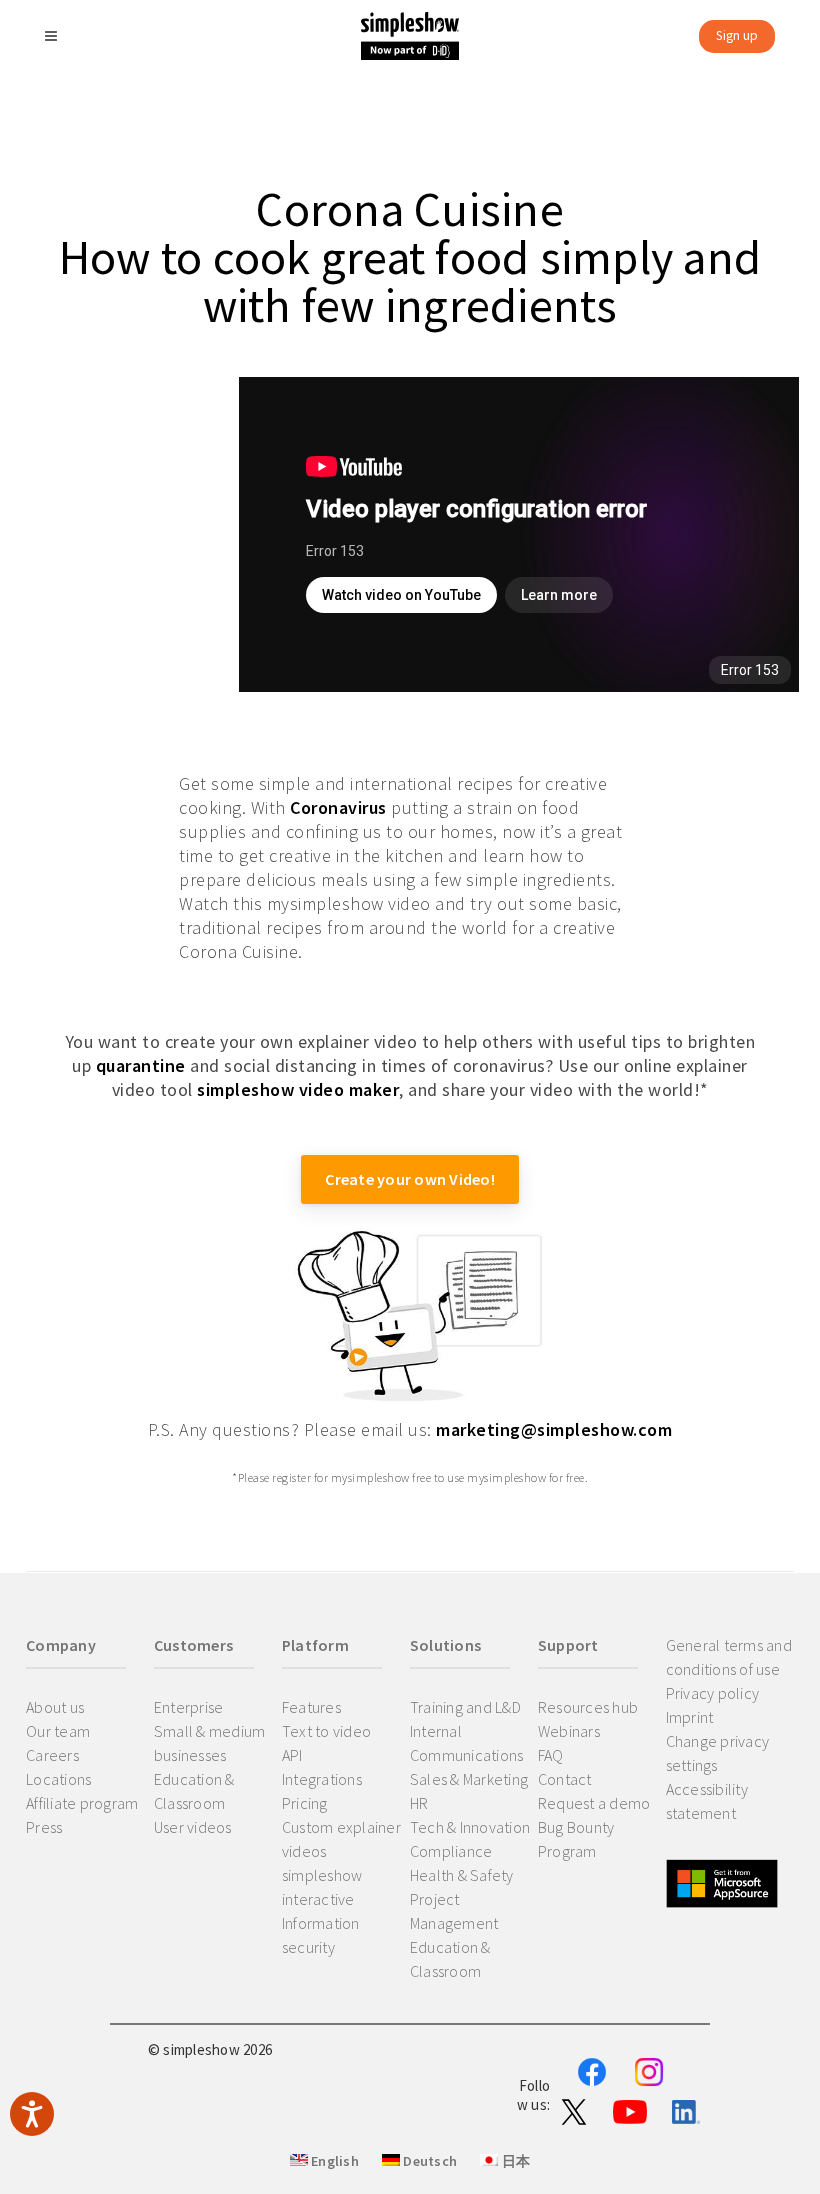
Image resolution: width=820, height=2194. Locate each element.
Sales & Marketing (469, 1779)
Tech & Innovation (470, 1827)
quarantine (141, 1065)
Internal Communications (467, 1743)
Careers (52, 1755)
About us (55, 1707)
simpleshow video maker (298, 1089)
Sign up (737, 35)
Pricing (305, 1803)
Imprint (690, 1717)
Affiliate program (82, 1803)
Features (311, 1707)
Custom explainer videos (341, 1839)
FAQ (551, 1755)
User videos (193, 1827)
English (333, 2161)
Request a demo (594, 1803)
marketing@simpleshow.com (554, 1429)
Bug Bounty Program (576, 1839)
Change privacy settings (718, 1753)
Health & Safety (462, 1875)
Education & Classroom (194, 1791)
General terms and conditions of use (729, 1657)
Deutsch (428, 2161)
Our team (58, 1731)
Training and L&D (465, 1707)
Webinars (569, 1731)
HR (419, 1803)
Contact (565, 1779)
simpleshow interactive (322, 1887)
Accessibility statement (707, 1801)
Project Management (454, 1911)
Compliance (451, 1851)
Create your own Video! (410, 1179)
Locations (58, 1779)
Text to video (326, 1731)
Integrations (322, 1779)
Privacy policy (713, 1693)
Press (44, 1827)
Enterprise (189, 1707)
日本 (514, 2161)
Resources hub (588, 1707)
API (292, 1755)
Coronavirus (338, 807)
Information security (321, 1935)
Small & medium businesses (210, 1743)
